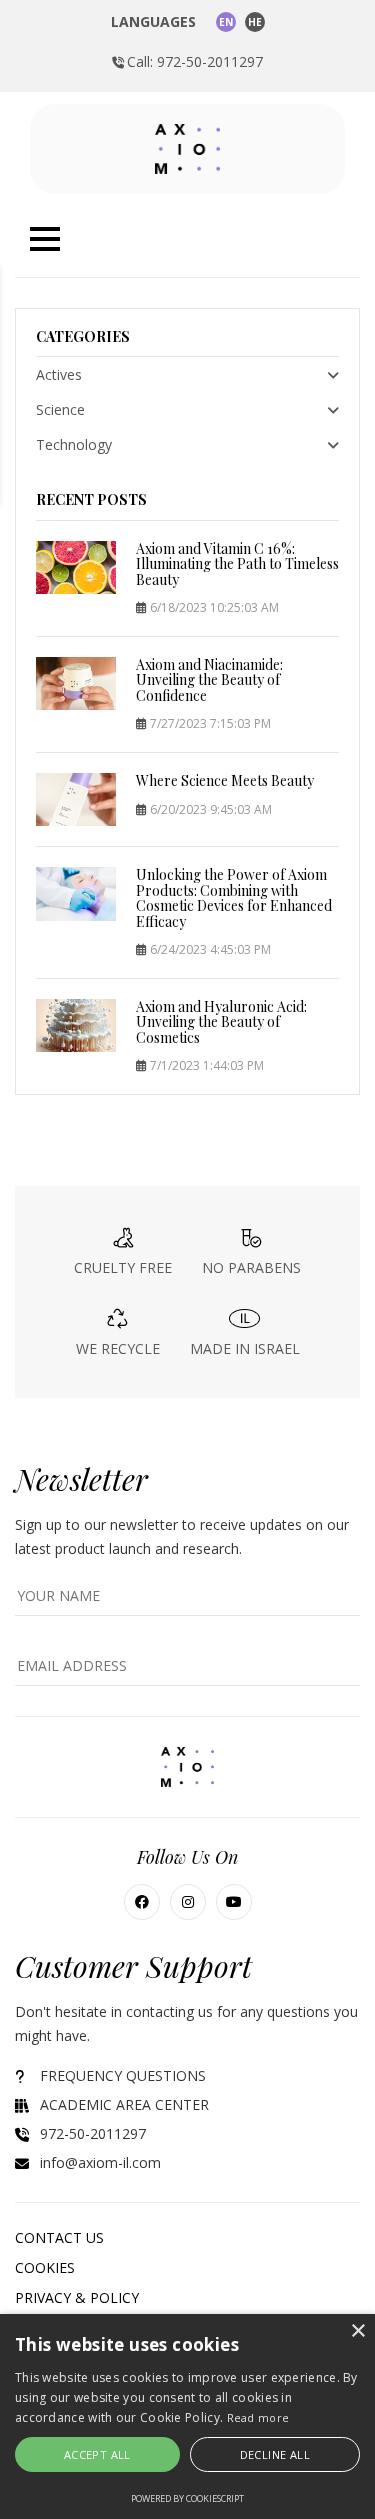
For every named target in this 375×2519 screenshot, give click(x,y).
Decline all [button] (275, 2454)
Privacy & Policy (77, 2297)
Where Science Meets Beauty (225, 780)
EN (226, 22)
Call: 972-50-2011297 (195, 61)
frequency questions (123, 2075)
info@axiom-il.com (100, 2162)
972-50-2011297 (93, 2133)
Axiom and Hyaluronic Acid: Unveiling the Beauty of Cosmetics (221, 1022)
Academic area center (124, 2104)
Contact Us (59, 2237)
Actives (59, 374)
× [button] (357, 2331)
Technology (74, 444)
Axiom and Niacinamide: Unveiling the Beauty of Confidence (209, 680)
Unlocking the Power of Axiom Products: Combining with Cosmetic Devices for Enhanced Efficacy (234, 897)
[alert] (187, 2416)
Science (60, 409)
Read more (258, 2417)
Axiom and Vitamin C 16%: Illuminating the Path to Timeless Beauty (237, 564)
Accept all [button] (97, 2454)
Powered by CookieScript (187, 2498)
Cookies (45, 2267)
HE (255, 22)
